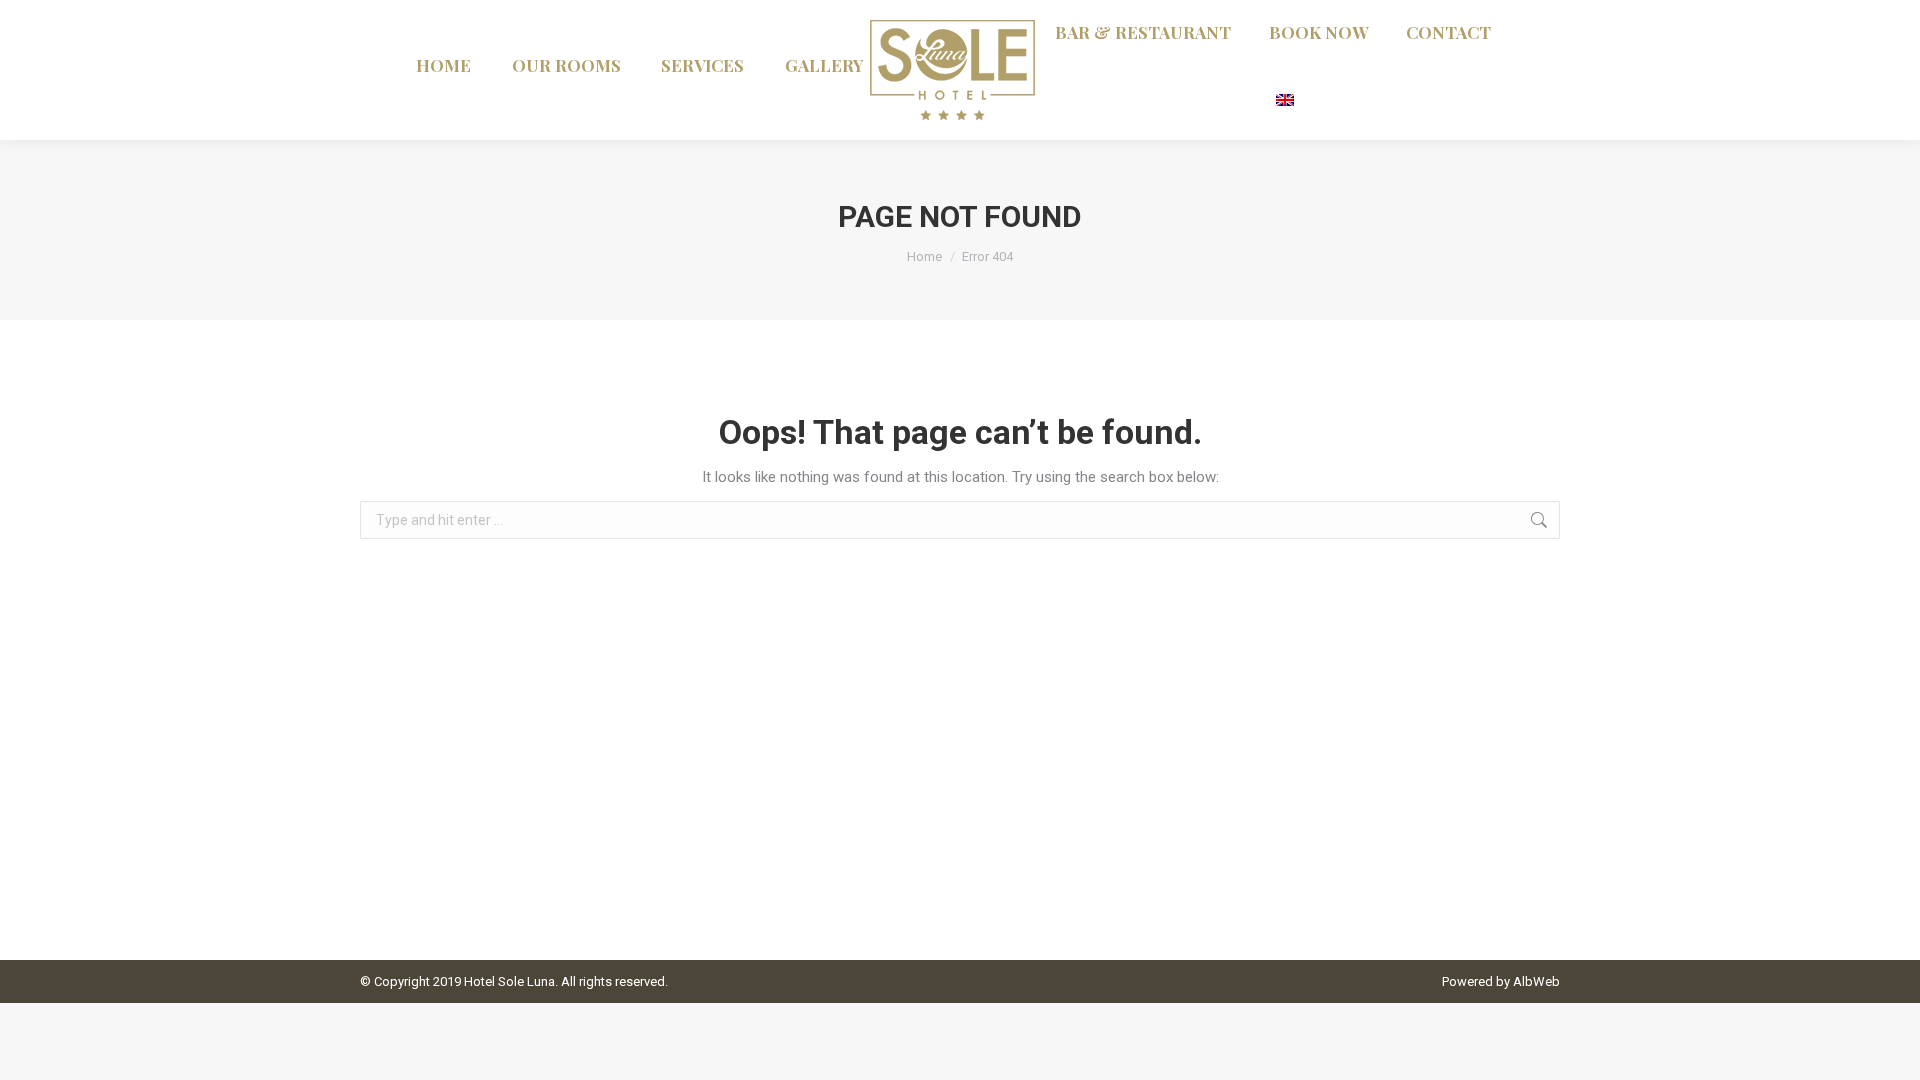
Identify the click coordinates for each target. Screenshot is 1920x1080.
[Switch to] (1287, 97)
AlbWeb (1536, 981)
